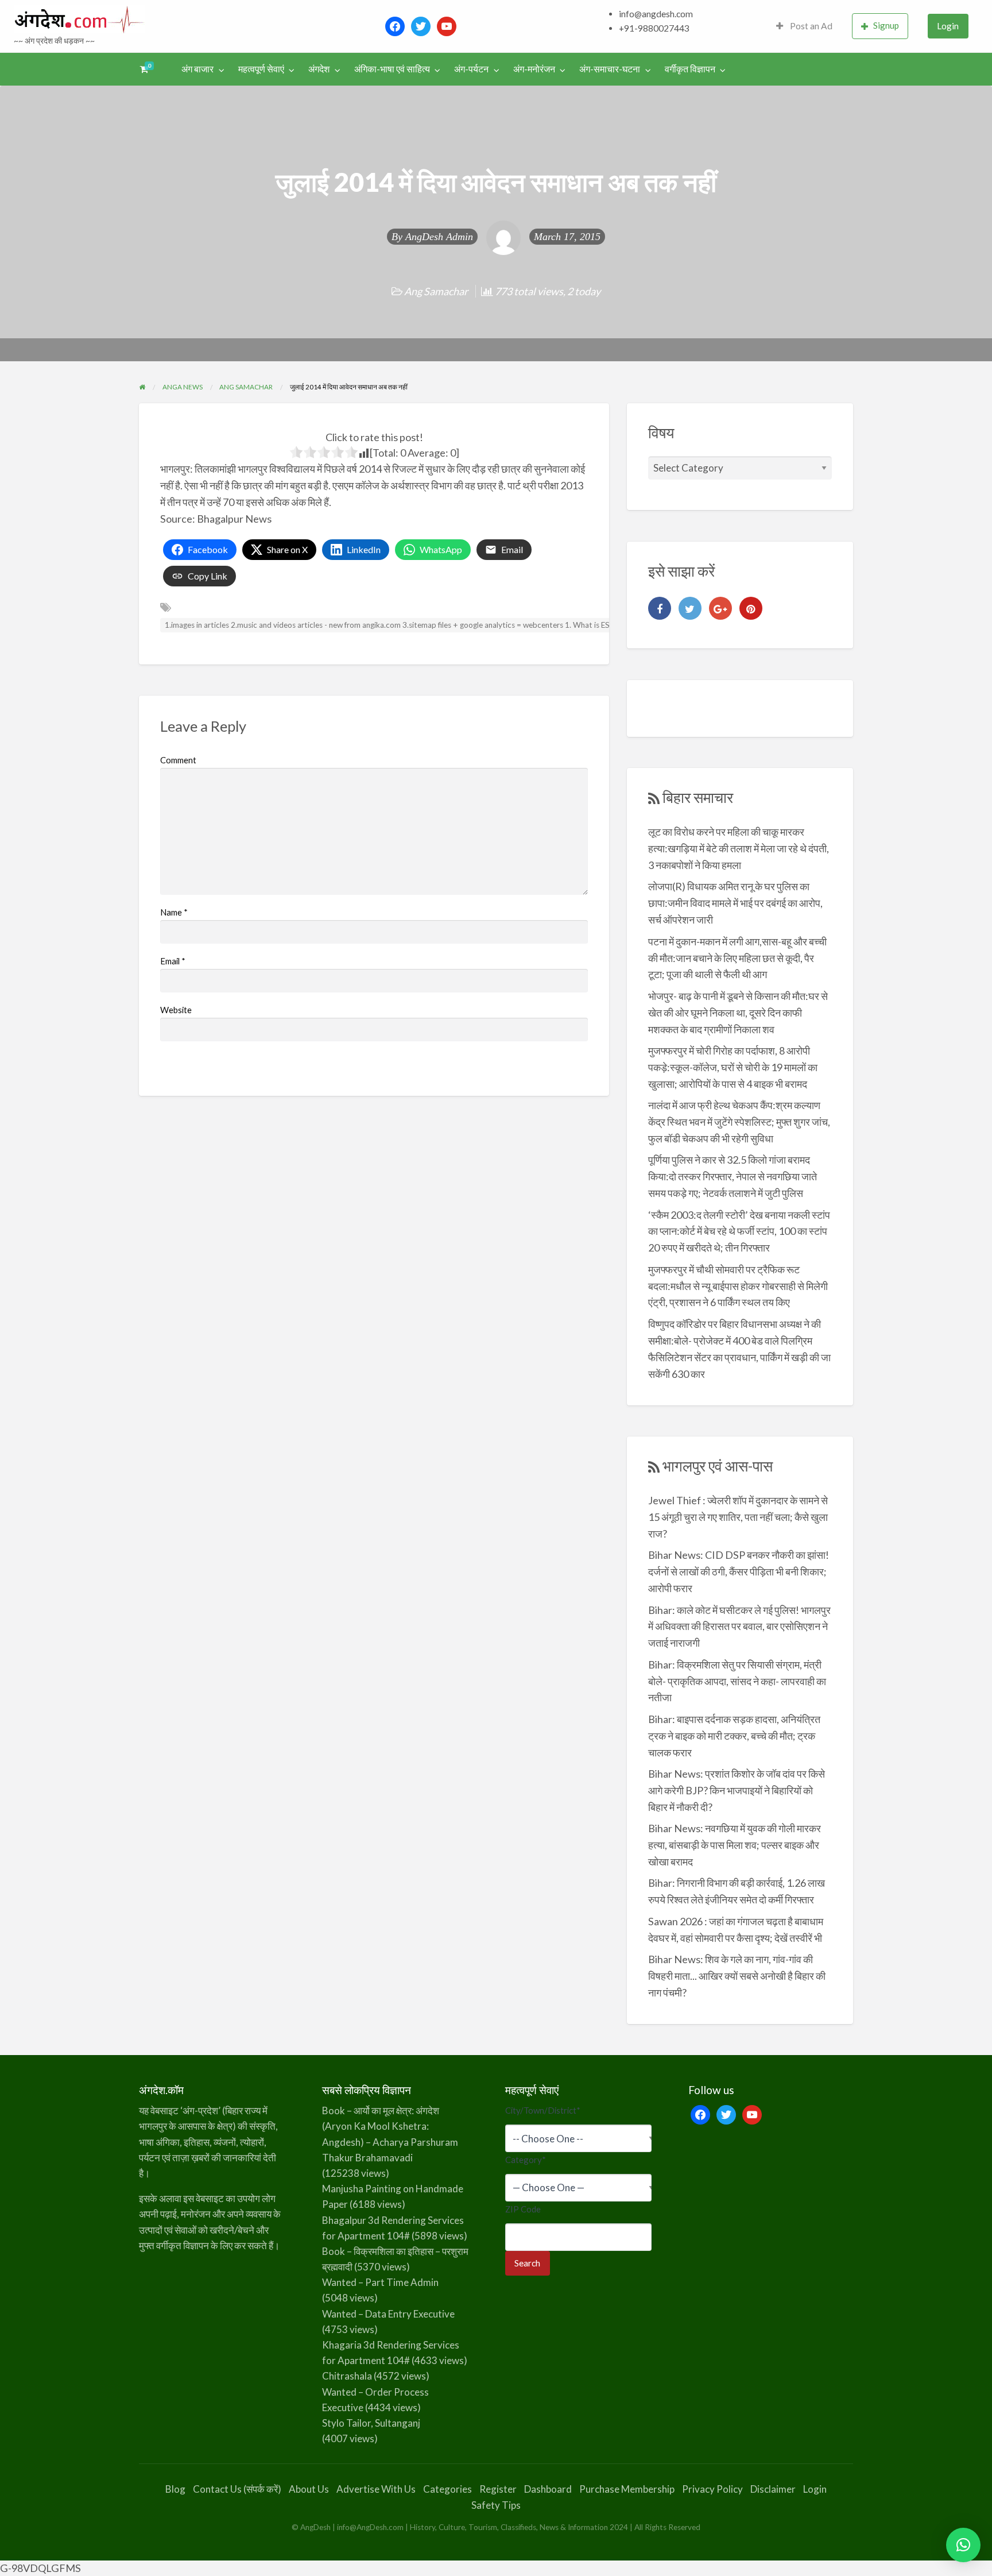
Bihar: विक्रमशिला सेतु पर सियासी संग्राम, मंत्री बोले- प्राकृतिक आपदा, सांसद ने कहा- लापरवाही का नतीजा (737, 1681)
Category (526, 2160)
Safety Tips (496, 2505)
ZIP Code (523, 2209)
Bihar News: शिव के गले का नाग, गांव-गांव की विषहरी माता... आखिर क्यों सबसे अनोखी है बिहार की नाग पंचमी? (737, 1976)
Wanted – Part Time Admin (380, 2282)
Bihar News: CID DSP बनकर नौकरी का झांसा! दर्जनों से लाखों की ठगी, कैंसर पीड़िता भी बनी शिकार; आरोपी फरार (739, 1571)
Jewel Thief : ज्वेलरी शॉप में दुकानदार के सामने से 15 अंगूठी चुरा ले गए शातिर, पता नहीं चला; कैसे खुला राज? (738, 1517)
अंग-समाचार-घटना (610, 69)
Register (498, 2489)
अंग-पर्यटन (471, 69)
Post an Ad (810, 26)
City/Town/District (543, 2110)
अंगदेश (319, 69)
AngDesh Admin (439, 237)
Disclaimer (773, 2489)
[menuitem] (804, 26)
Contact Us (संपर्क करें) (237, 2489)
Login (948, 26)
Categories (447, 2489)
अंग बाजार (197, 69)
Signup (886, 25)
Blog (175, 2489)
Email (173, 961)
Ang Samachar (436, 291)
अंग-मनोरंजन (534, 69)
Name (174, 912)
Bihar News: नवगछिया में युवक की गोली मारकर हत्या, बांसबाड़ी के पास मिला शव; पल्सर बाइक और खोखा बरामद (735, 1845)
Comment (178, 760)
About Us (309, 2489)
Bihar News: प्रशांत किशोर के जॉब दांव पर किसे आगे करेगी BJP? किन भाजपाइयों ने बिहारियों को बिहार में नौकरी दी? (737, 1790)
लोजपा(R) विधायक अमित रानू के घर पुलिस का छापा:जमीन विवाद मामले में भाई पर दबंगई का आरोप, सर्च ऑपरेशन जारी (735, 903)
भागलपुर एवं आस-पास (718, 1466)
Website (176, 1010)
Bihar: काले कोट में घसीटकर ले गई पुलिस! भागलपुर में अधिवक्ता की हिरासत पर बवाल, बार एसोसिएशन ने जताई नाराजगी (739, 1627)
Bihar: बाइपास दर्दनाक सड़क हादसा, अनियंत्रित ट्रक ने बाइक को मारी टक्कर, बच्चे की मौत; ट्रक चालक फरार (734, 1736)
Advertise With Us (376, 2489)
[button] (963, 2545)
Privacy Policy (712, 2489)
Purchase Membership (627, 2489)
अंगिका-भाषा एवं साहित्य (392, 69)
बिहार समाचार (698, 797)
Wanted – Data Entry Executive (388, 2314)
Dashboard (548, 2489)
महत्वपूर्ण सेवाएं (261, 69)
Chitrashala (347, 2376)
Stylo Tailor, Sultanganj (371, 2423)
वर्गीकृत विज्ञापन (690, 69)
